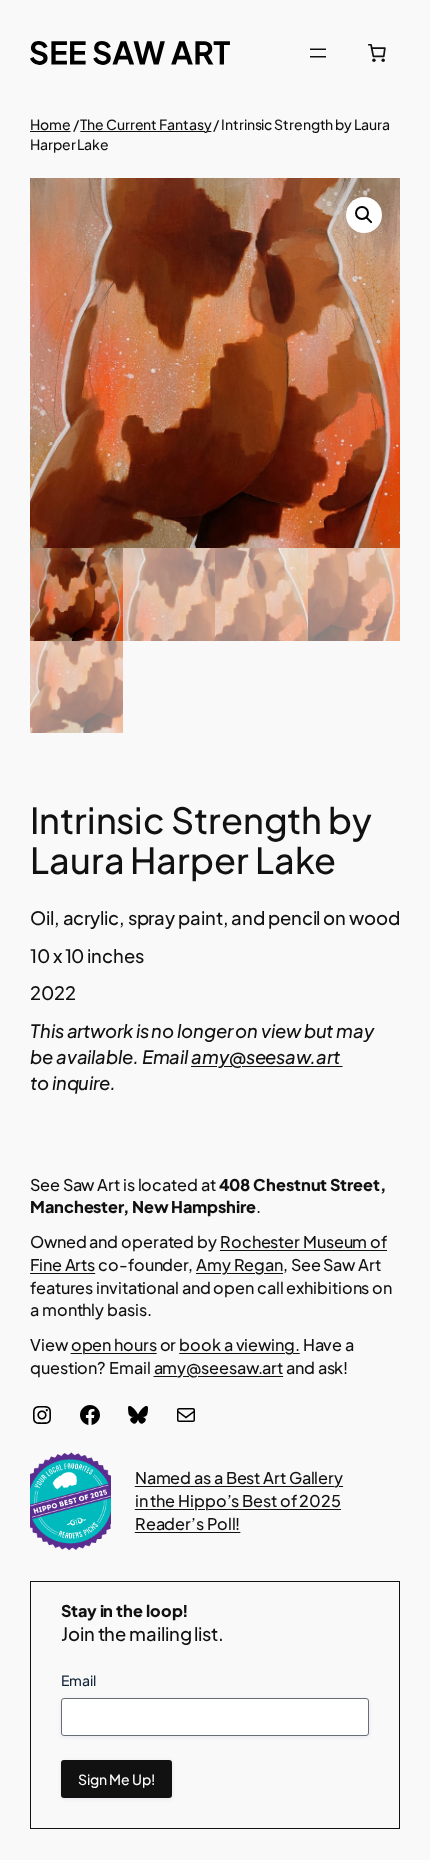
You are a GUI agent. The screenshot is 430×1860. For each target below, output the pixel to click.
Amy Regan (239, 1264)
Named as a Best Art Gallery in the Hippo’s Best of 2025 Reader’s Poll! (239, 1500)
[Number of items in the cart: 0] (377, 53)
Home (50, 124)
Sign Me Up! (116, 1779)
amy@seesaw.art (267, 1056)
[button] (364, 215)
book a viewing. (239, 1344)
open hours (114, 1344)
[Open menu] (318, 53)
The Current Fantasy (145, 124)
